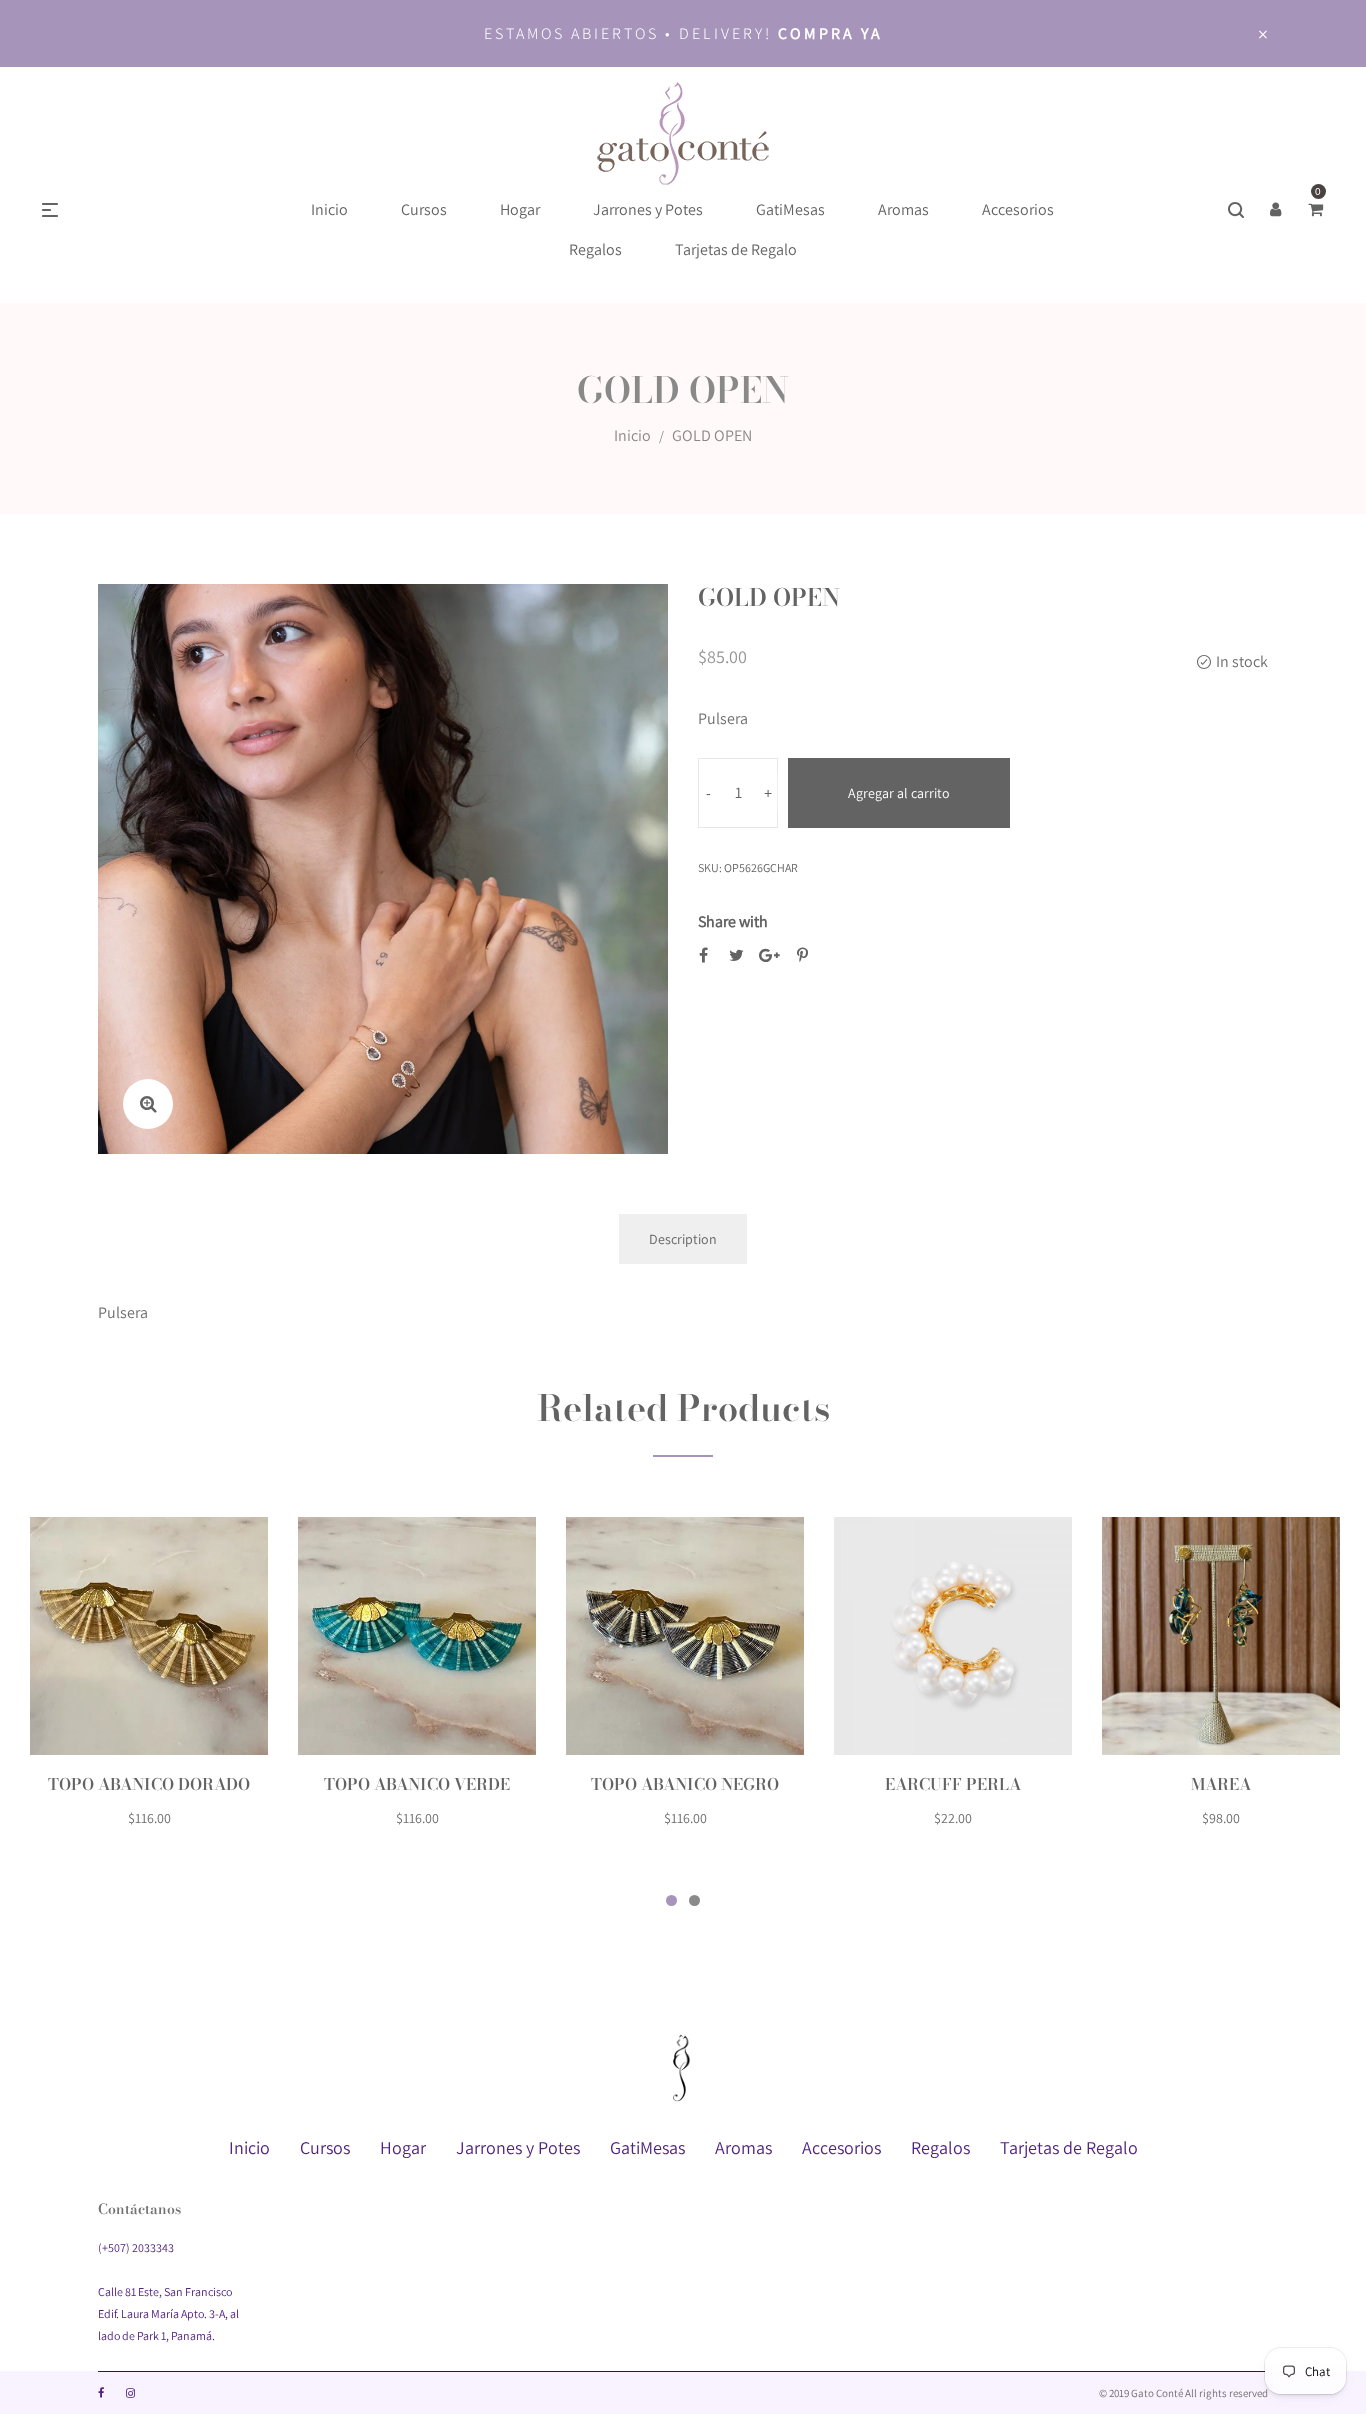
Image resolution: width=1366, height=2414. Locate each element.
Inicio (632, 435)
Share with (733, 921)
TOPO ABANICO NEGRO (685, 1784)
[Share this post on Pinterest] (802, 955)
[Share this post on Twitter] (736, 955)
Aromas (743, 2147)
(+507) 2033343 (136, 2247)
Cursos (325, 2147)
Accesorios (841, 2147)
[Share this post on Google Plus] (769, 955)
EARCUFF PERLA (953, 1784)
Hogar (403, 2147)
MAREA (1221, 1784)
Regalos (940, 2147)
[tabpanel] (149, 1684)
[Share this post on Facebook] (703, 955)
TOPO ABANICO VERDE (417, 1784)
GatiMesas (647, 2147)
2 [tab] (694, 1900)
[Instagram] (130, 2393)
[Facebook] (101, 2393)
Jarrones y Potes (518, 2147)
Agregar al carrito (899, 793)
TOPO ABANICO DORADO (149, 1784)
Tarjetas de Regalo (1069, 2147)
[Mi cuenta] (1276, 210)
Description (683, 1239)
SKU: (710, 867)
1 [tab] (671, 1900)
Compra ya (830, 33)
